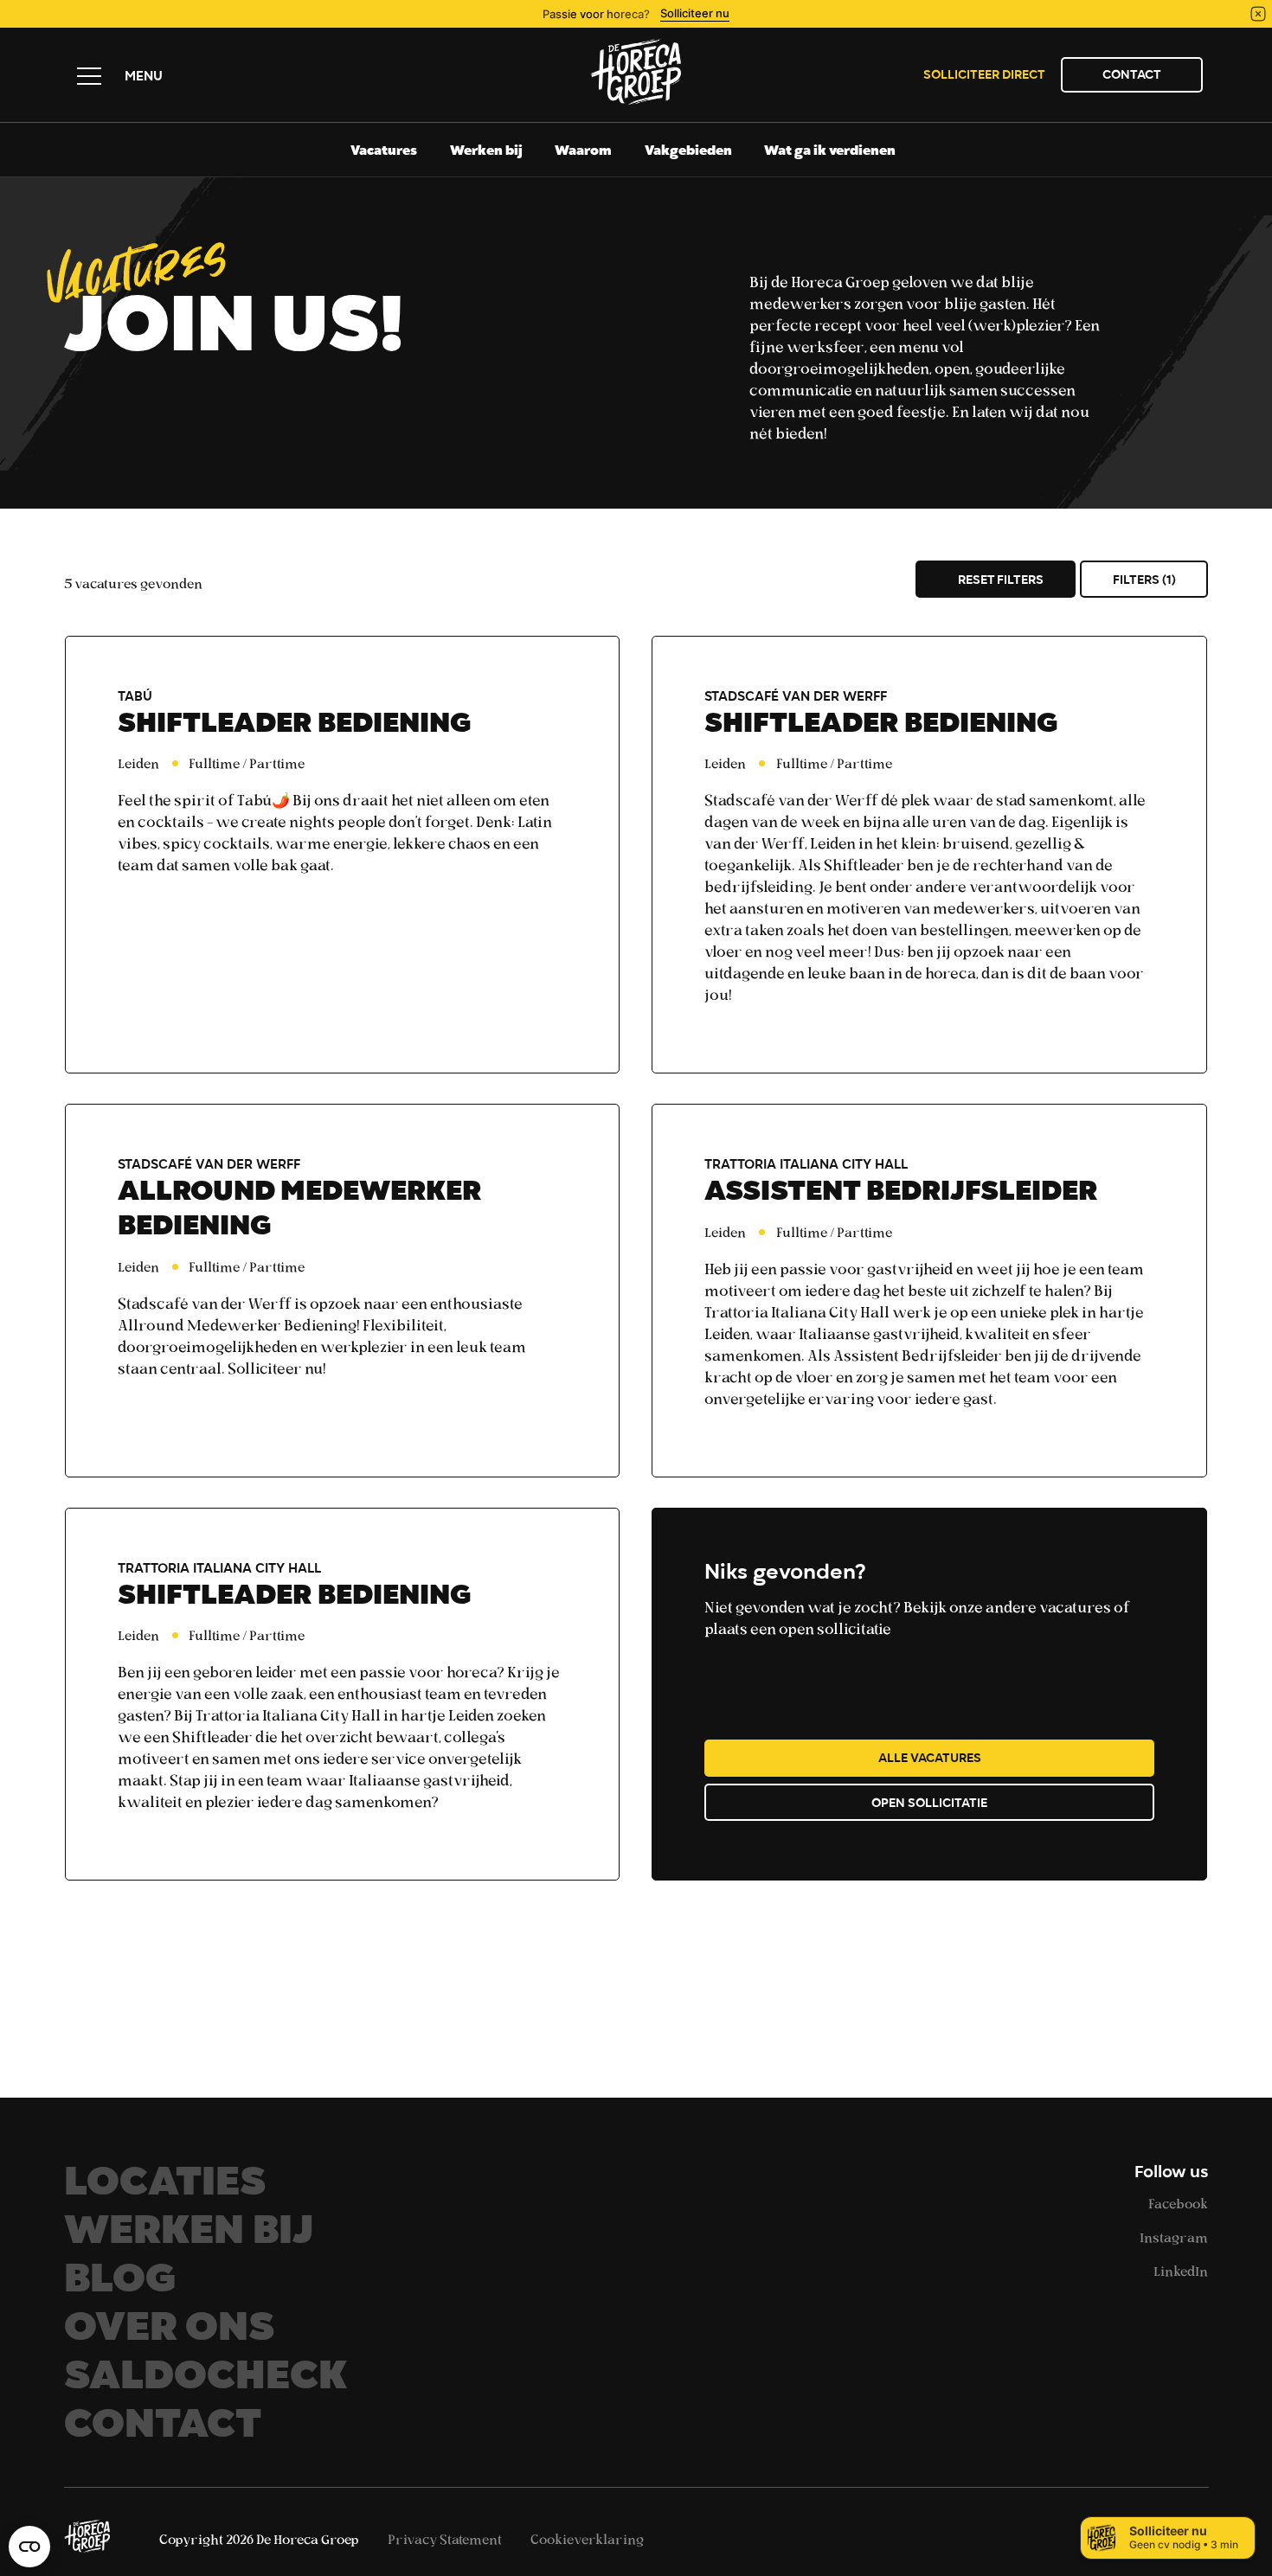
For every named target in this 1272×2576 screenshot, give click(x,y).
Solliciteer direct (984, 76)
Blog (120, 2284)
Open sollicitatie (929, 1804)
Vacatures (384, 152)
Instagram (1174, 2237)
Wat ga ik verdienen (830, 152)
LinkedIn (1181, 2271)
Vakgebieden (688, 152)
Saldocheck (206, 2381)
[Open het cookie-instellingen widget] (29, 2547)
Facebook (1178, 2203)
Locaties (165, 2187)
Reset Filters (1001, 581)
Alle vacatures (930, 1759)
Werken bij (486, 152)
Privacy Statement (446, 2539)
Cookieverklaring (587, 2539)
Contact (1132, 76)
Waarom (583, 152)
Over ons (169, 2332)
